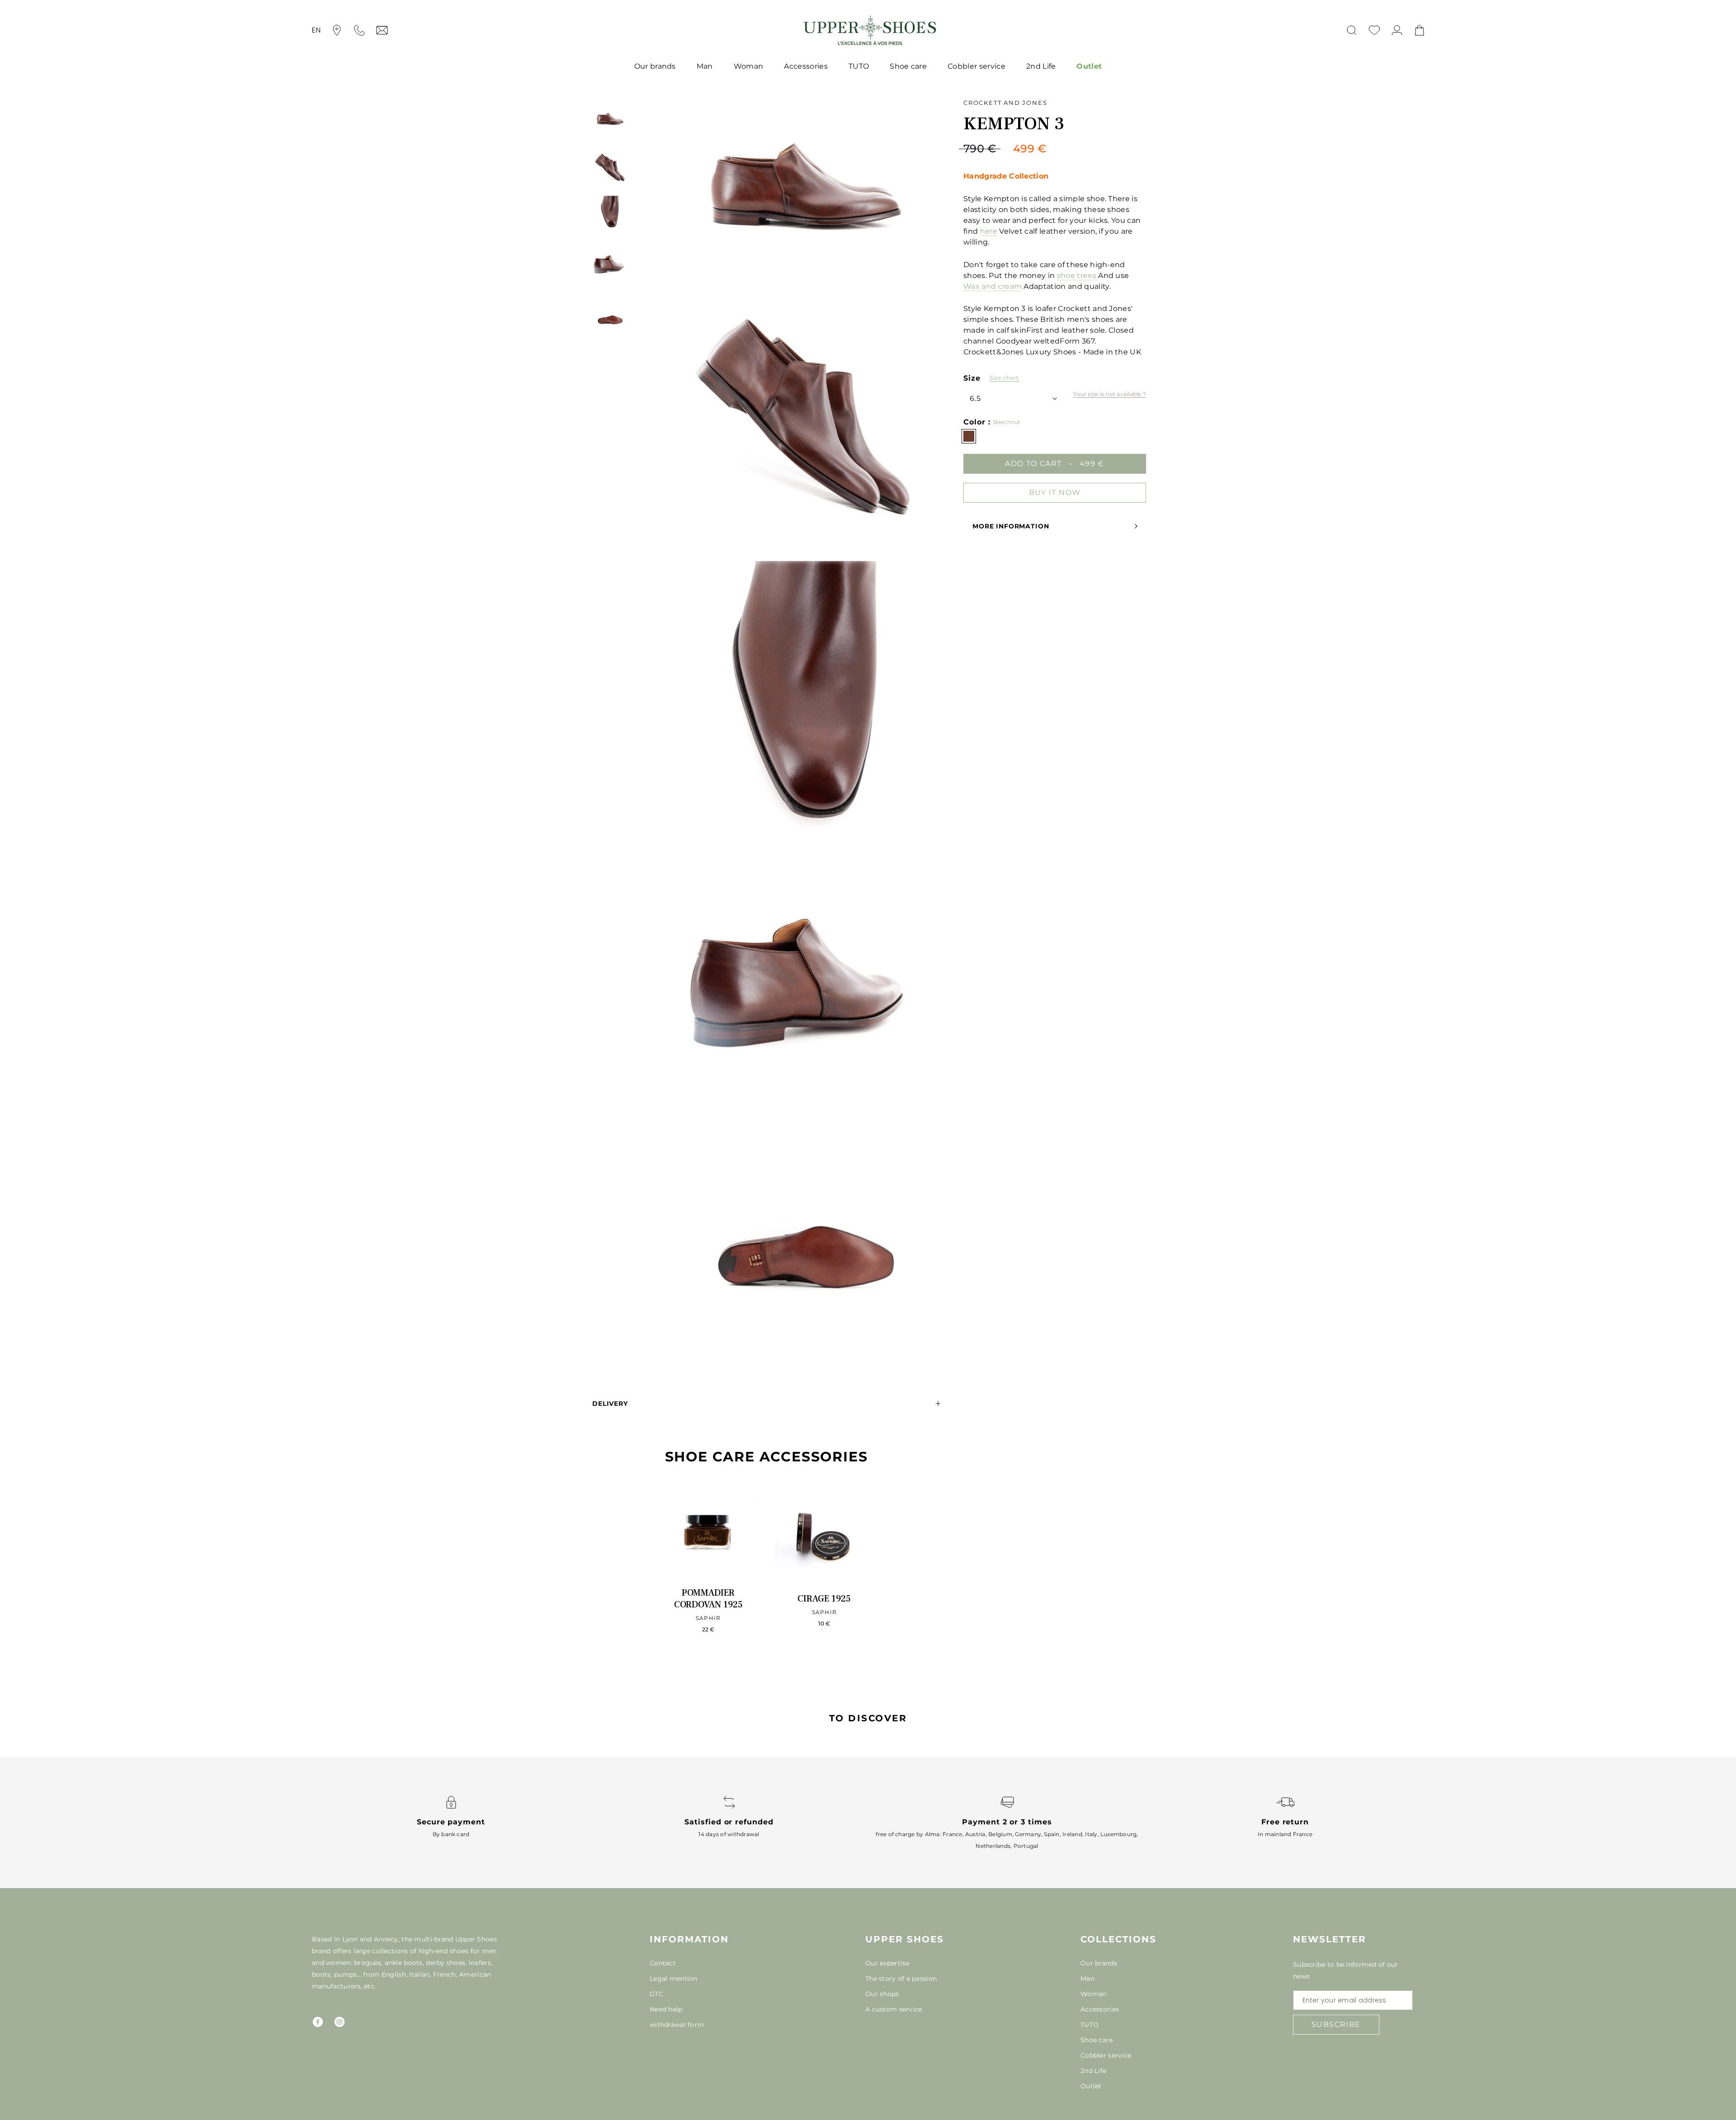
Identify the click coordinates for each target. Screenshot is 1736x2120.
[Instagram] (340, 2022)
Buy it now (1055, 492)
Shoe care (908, 66)
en (316, 30)
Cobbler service (976, 66)
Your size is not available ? (1110, 394)
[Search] (1352, 30)
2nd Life (1041, 66)
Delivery (610, 1404)
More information (1011, 526)
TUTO (859, 66)
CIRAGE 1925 (824, 1599)
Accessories (806, 66)
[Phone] (359, 30)
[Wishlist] (1374, 30)
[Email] (382, 30)
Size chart (1004, 378)
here (989, 231)
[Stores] (337, 30)
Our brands (655, 66)
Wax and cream (993, 286)
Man (705, 66)
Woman (749, 66)
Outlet (1089, 66)
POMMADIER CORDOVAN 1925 (708, 1599)
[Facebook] (318, 2022)
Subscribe (1336, 2024)
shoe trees (1077, 275)
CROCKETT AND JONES (1005, 103)
